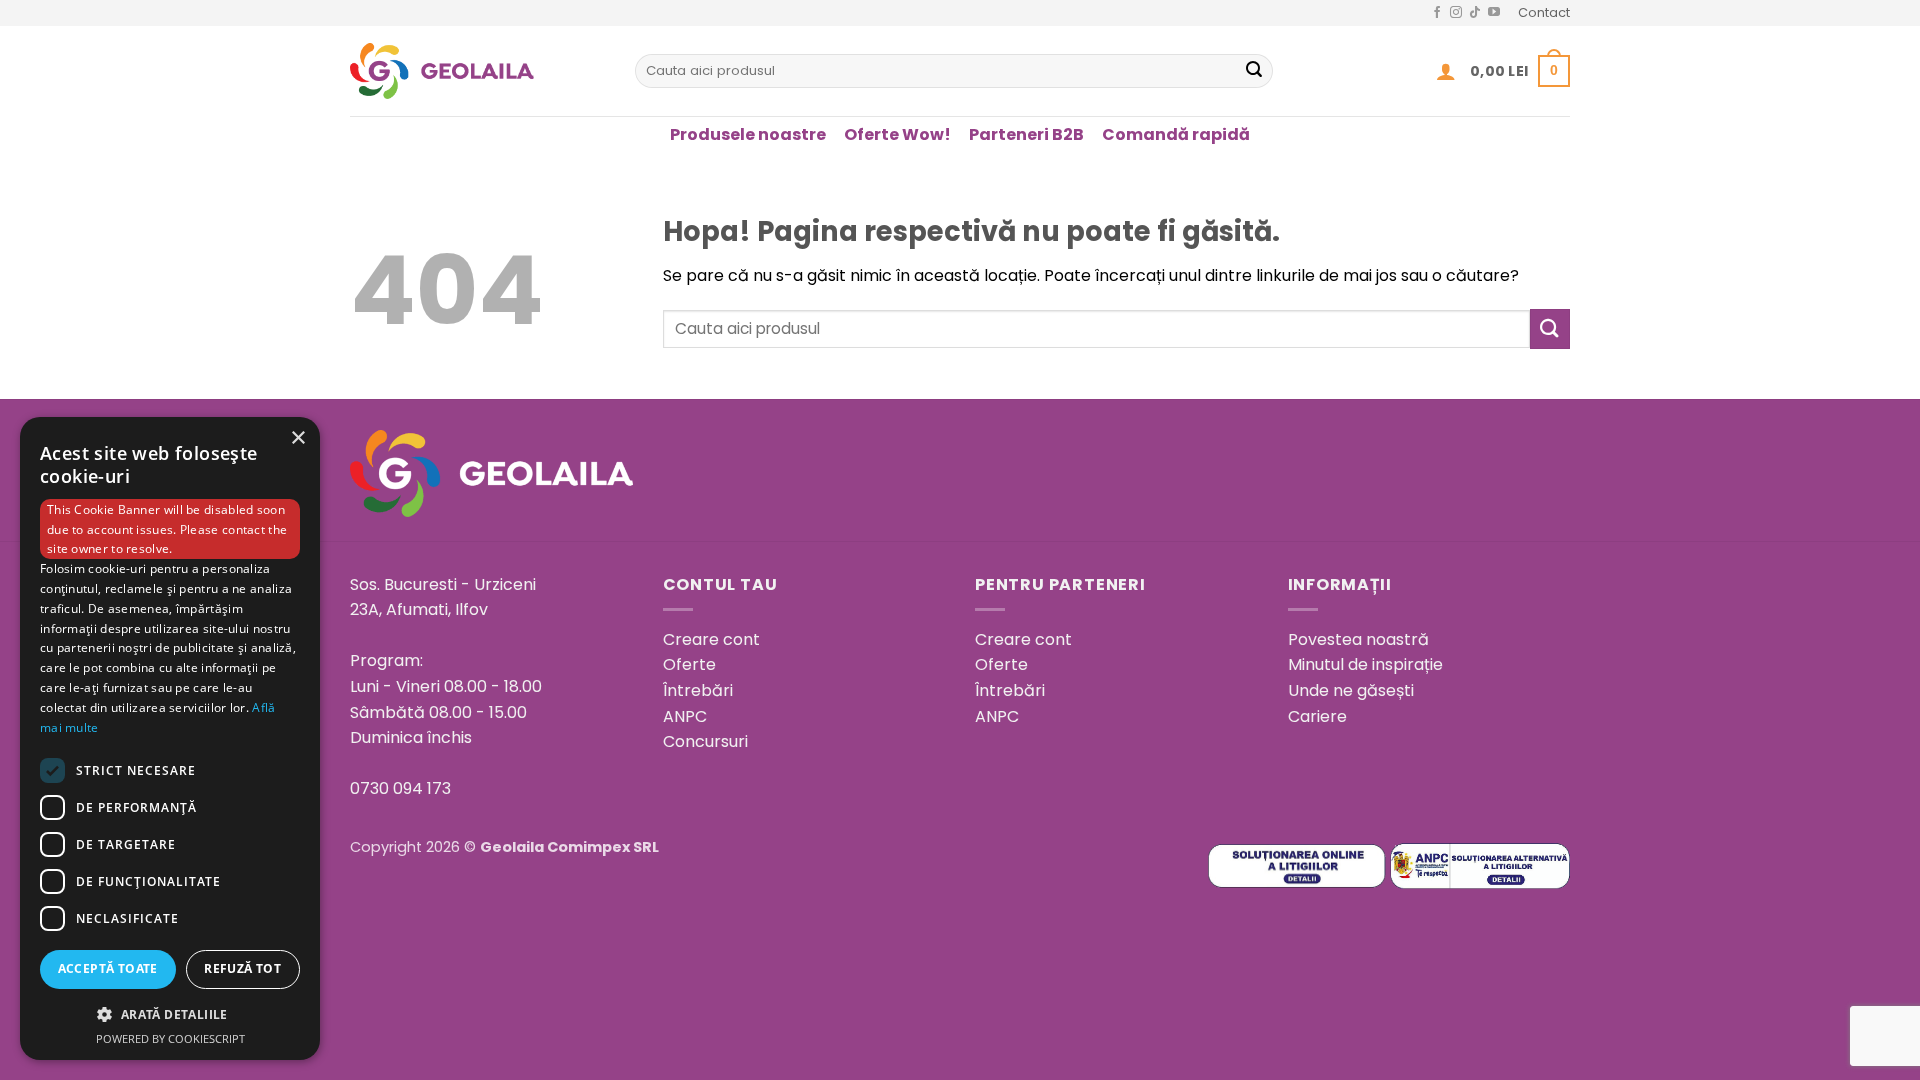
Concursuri (705, 741)
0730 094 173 (400, 788)
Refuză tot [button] (242, 968)
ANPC (685, 716)
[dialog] (170, 738)
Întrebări (698, 690)
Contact (1544, 12)
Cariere (1317, 716)
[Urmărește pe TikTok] (1475, 13)
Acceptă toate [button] (108, 968)
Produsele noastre (748, 134)
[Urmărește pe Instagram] (1456, 13)
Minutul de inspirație (1365, 664)
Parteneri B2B (1026, 134)
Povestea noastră (1358, 639)
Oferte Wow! (897, 134)
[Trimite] (1254, 71)
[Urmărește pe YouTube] (1494, 13)
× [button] (297, 438)
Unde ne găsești (1351, 690)
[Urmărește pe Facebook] (1437, 13)
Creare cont (711, 639)
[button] (1446, 71)
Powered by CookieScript (170, 1038)
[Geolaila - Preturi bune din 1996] (477, 71)
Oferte (689, 664)
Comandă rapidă (1176, 134)
